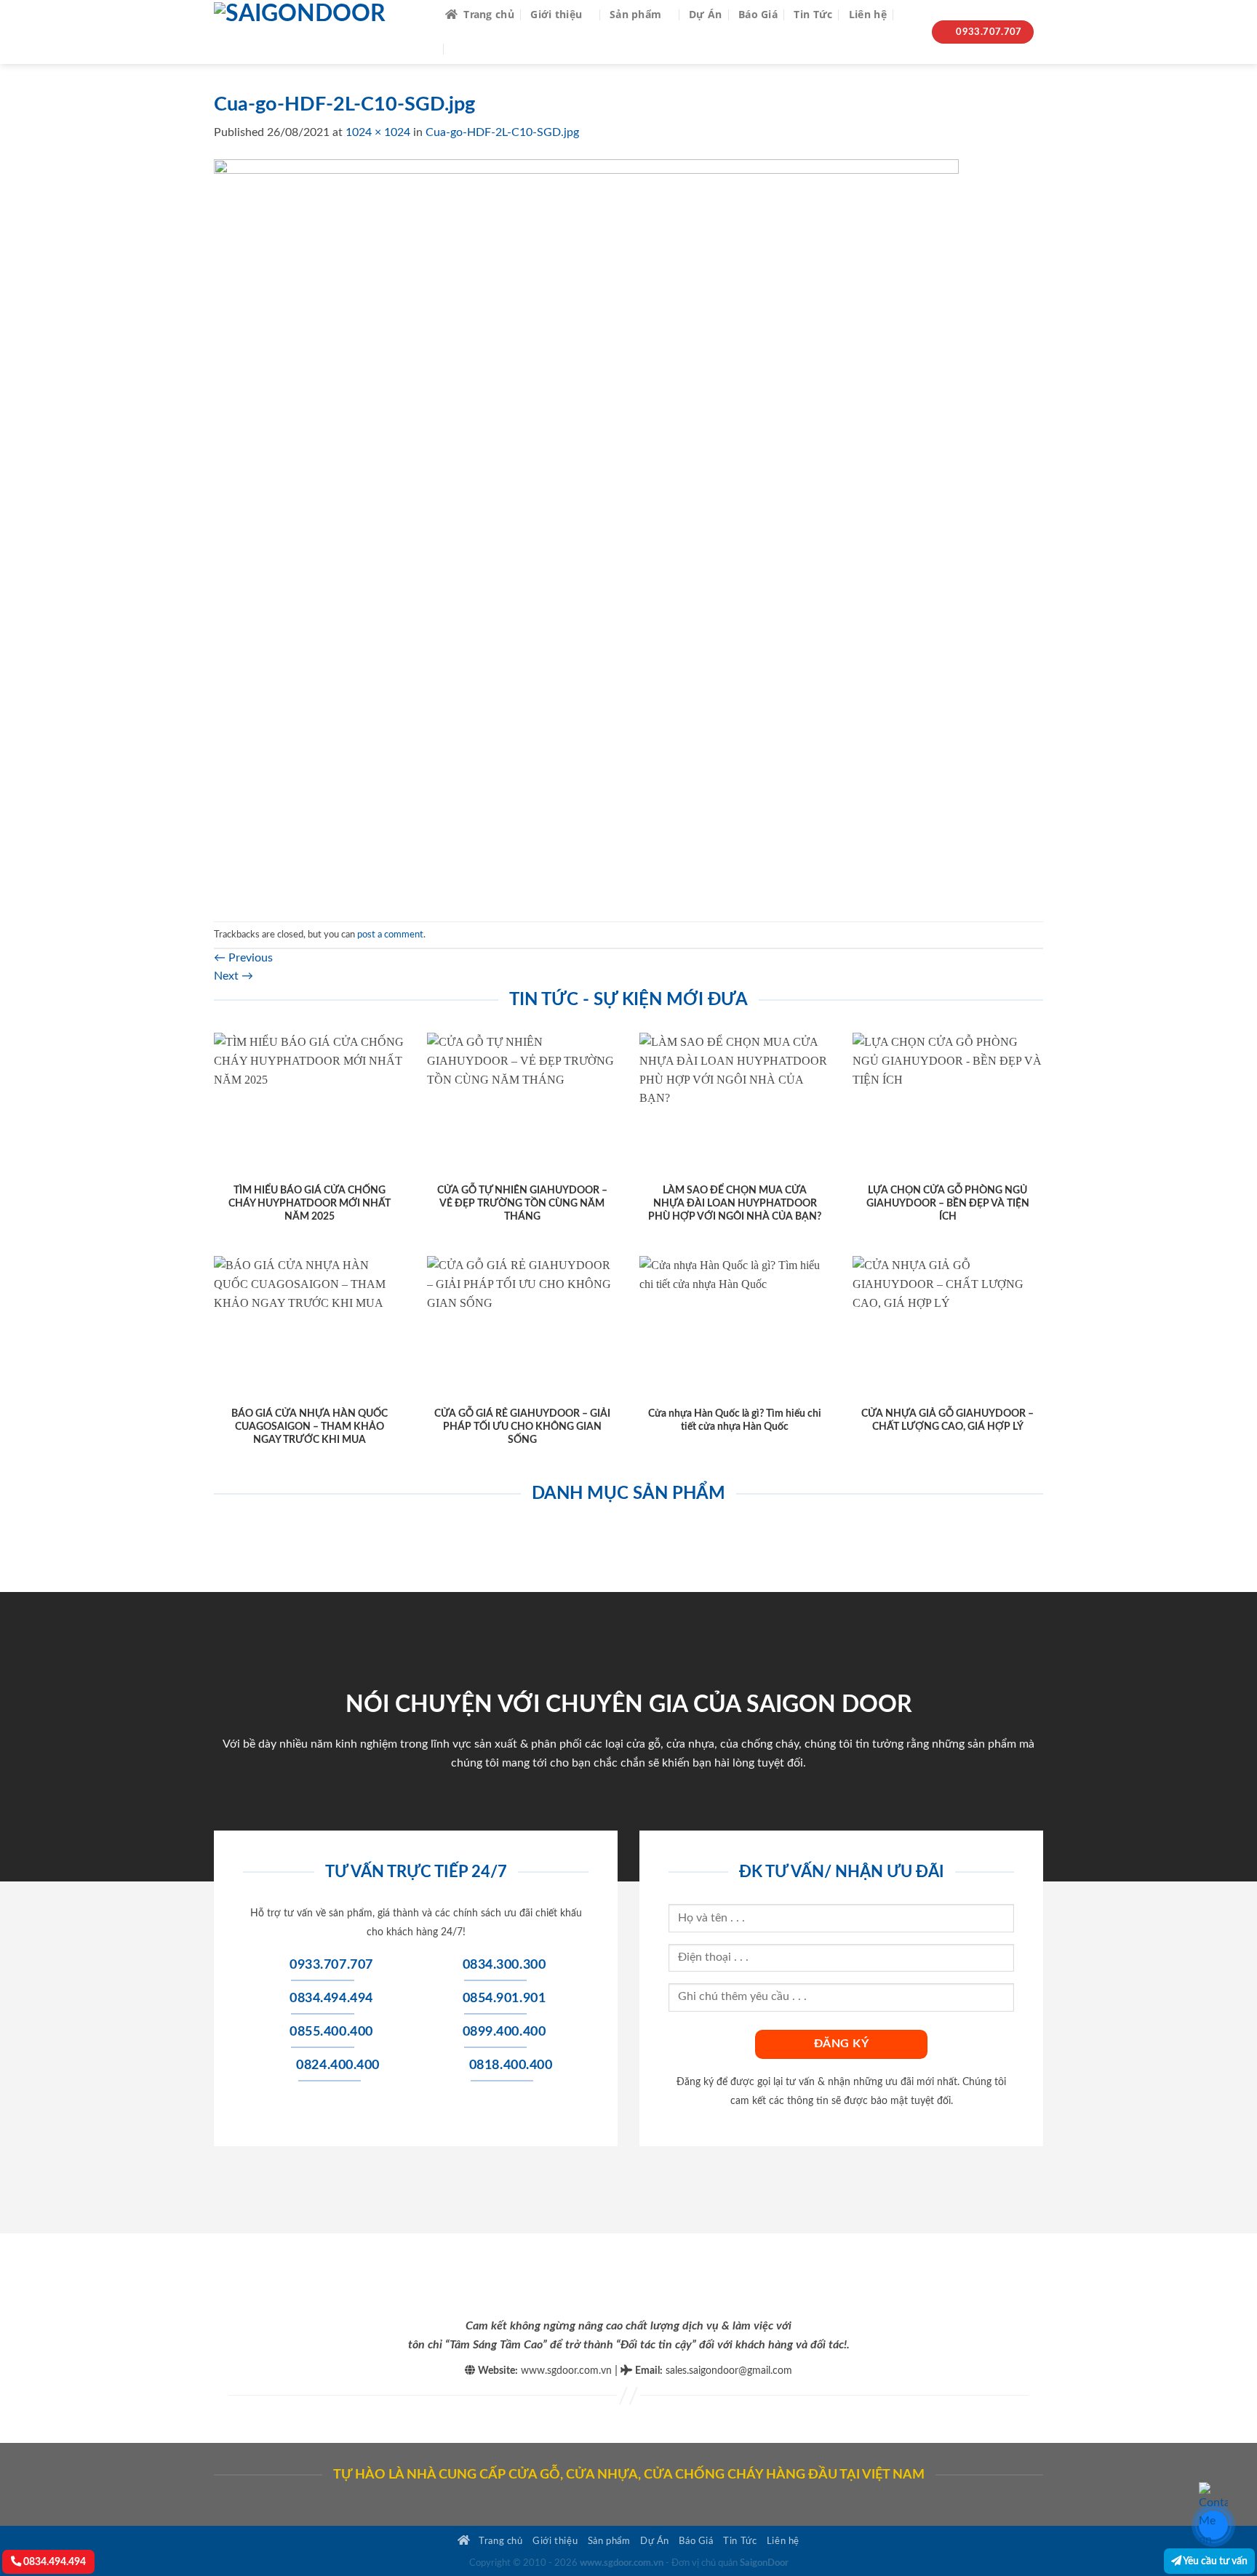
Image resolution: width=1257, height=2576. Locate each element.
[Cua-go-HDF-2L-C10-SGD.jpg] (586, 531)
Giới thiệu (556, 14)
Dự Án (705, 14)
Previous (243, 958)
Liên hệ (868, 14)
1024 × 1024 (378, 132)
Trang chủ (489, 14)
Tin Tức (813, 14)
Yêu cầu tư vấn (1214, 2561)
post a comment (390, 935)
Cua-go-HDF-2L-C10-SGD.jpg (502, 132)
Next (234, 976)
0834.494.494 (53, 2562)
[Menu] (463, 49)
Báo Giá (758, 14)
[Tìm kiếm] (909, 15)
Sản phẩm (635, 14)
